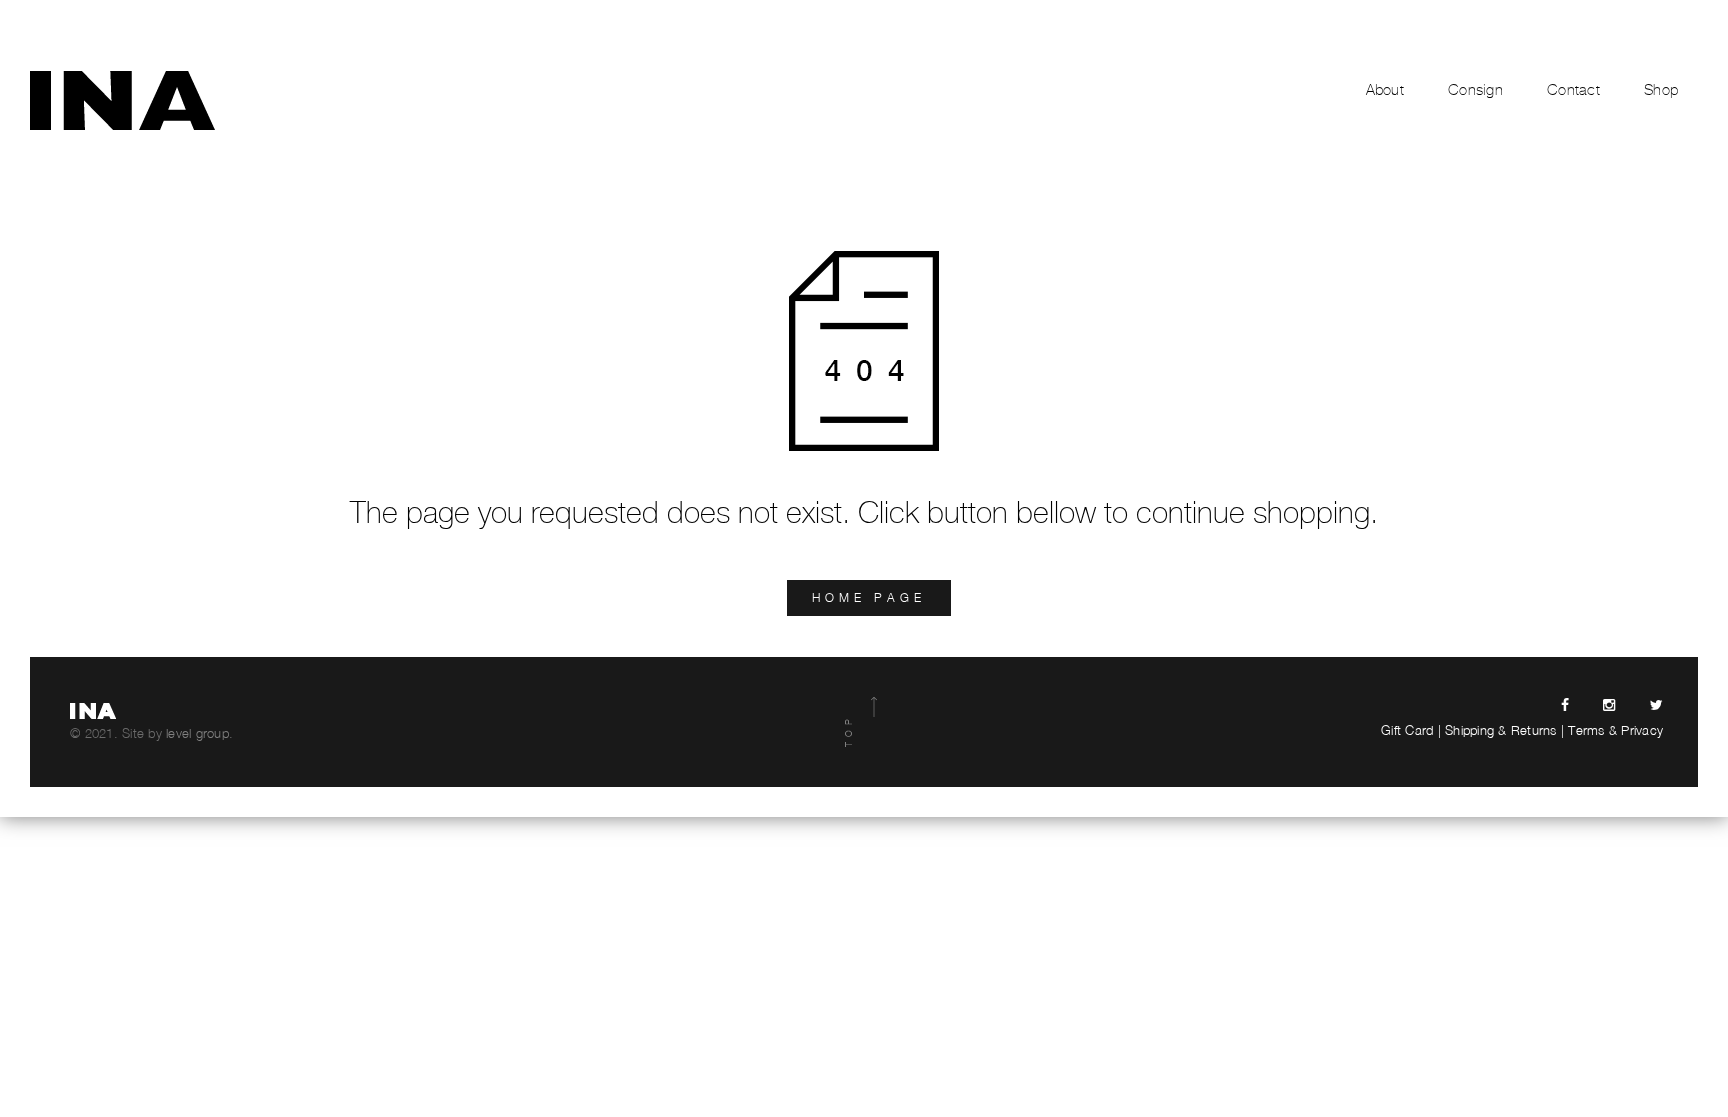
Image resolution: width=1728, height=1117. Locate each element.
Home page (869, 597)
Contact (1573, 90)
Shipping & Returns (1501, 730)
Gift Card (1407, 730)
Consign (1475, 90)
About (1385, 90)
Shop (1661, 90)
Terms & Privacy (1615, 730)
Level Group (197, 733)
